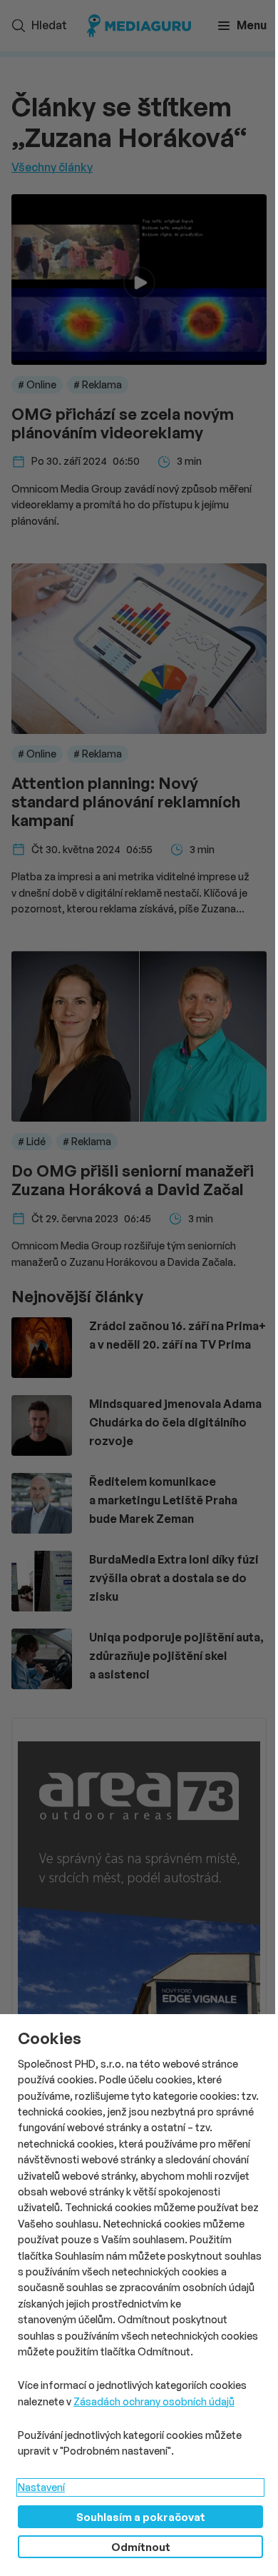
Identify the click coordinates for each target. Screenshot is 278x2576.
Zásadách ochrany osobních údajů (154, 2401)
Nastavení (41, 2487)
